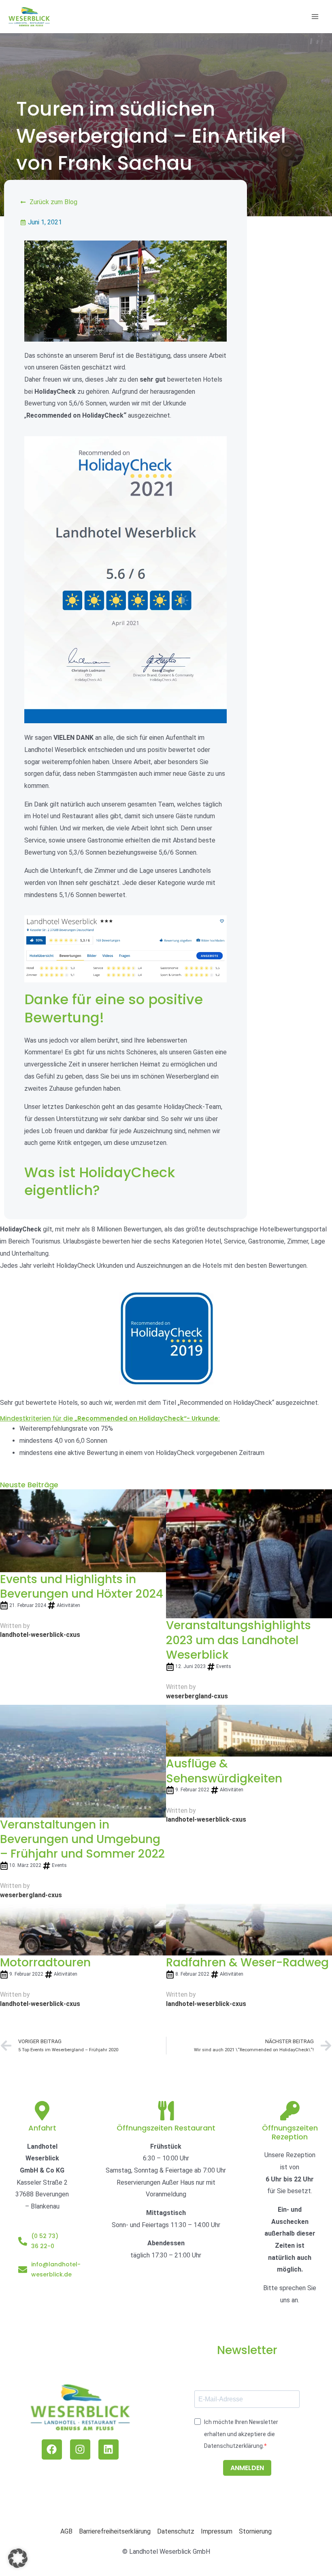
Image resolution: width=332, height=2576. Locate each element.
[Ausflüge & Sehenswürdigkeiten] (249, 1730)
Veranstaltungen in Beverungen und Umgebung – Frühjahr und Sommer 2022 (82, 1839)
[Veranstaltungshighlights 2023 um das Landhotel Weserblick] (249, 1553)
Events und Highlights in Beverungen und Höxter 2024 (82, 1587)
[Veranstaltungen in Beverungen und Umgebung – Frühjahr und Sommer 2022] (83, 1760)
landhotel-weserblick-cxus (40, 1635)
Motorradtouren (45, 1963)
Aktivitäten (68, 1605)
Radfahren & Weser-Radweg (247, 1963)
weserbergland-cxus (197, 1696)
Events (224, 1666)
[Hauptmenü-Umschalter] (315, 17)
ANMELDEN (247, 2468)
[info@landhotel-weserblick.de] (23, 2270)
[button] (18, 2558)
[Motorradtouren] (83, 1929)
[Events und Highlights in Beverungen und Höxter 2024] (83, 1530)
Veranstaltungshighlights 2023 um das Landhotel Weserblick (238, 1640)
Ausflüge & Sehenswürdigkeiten (224, 1771)
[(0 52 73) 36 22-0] (23, 2241)
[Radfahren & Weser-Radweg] (249, 1929)
